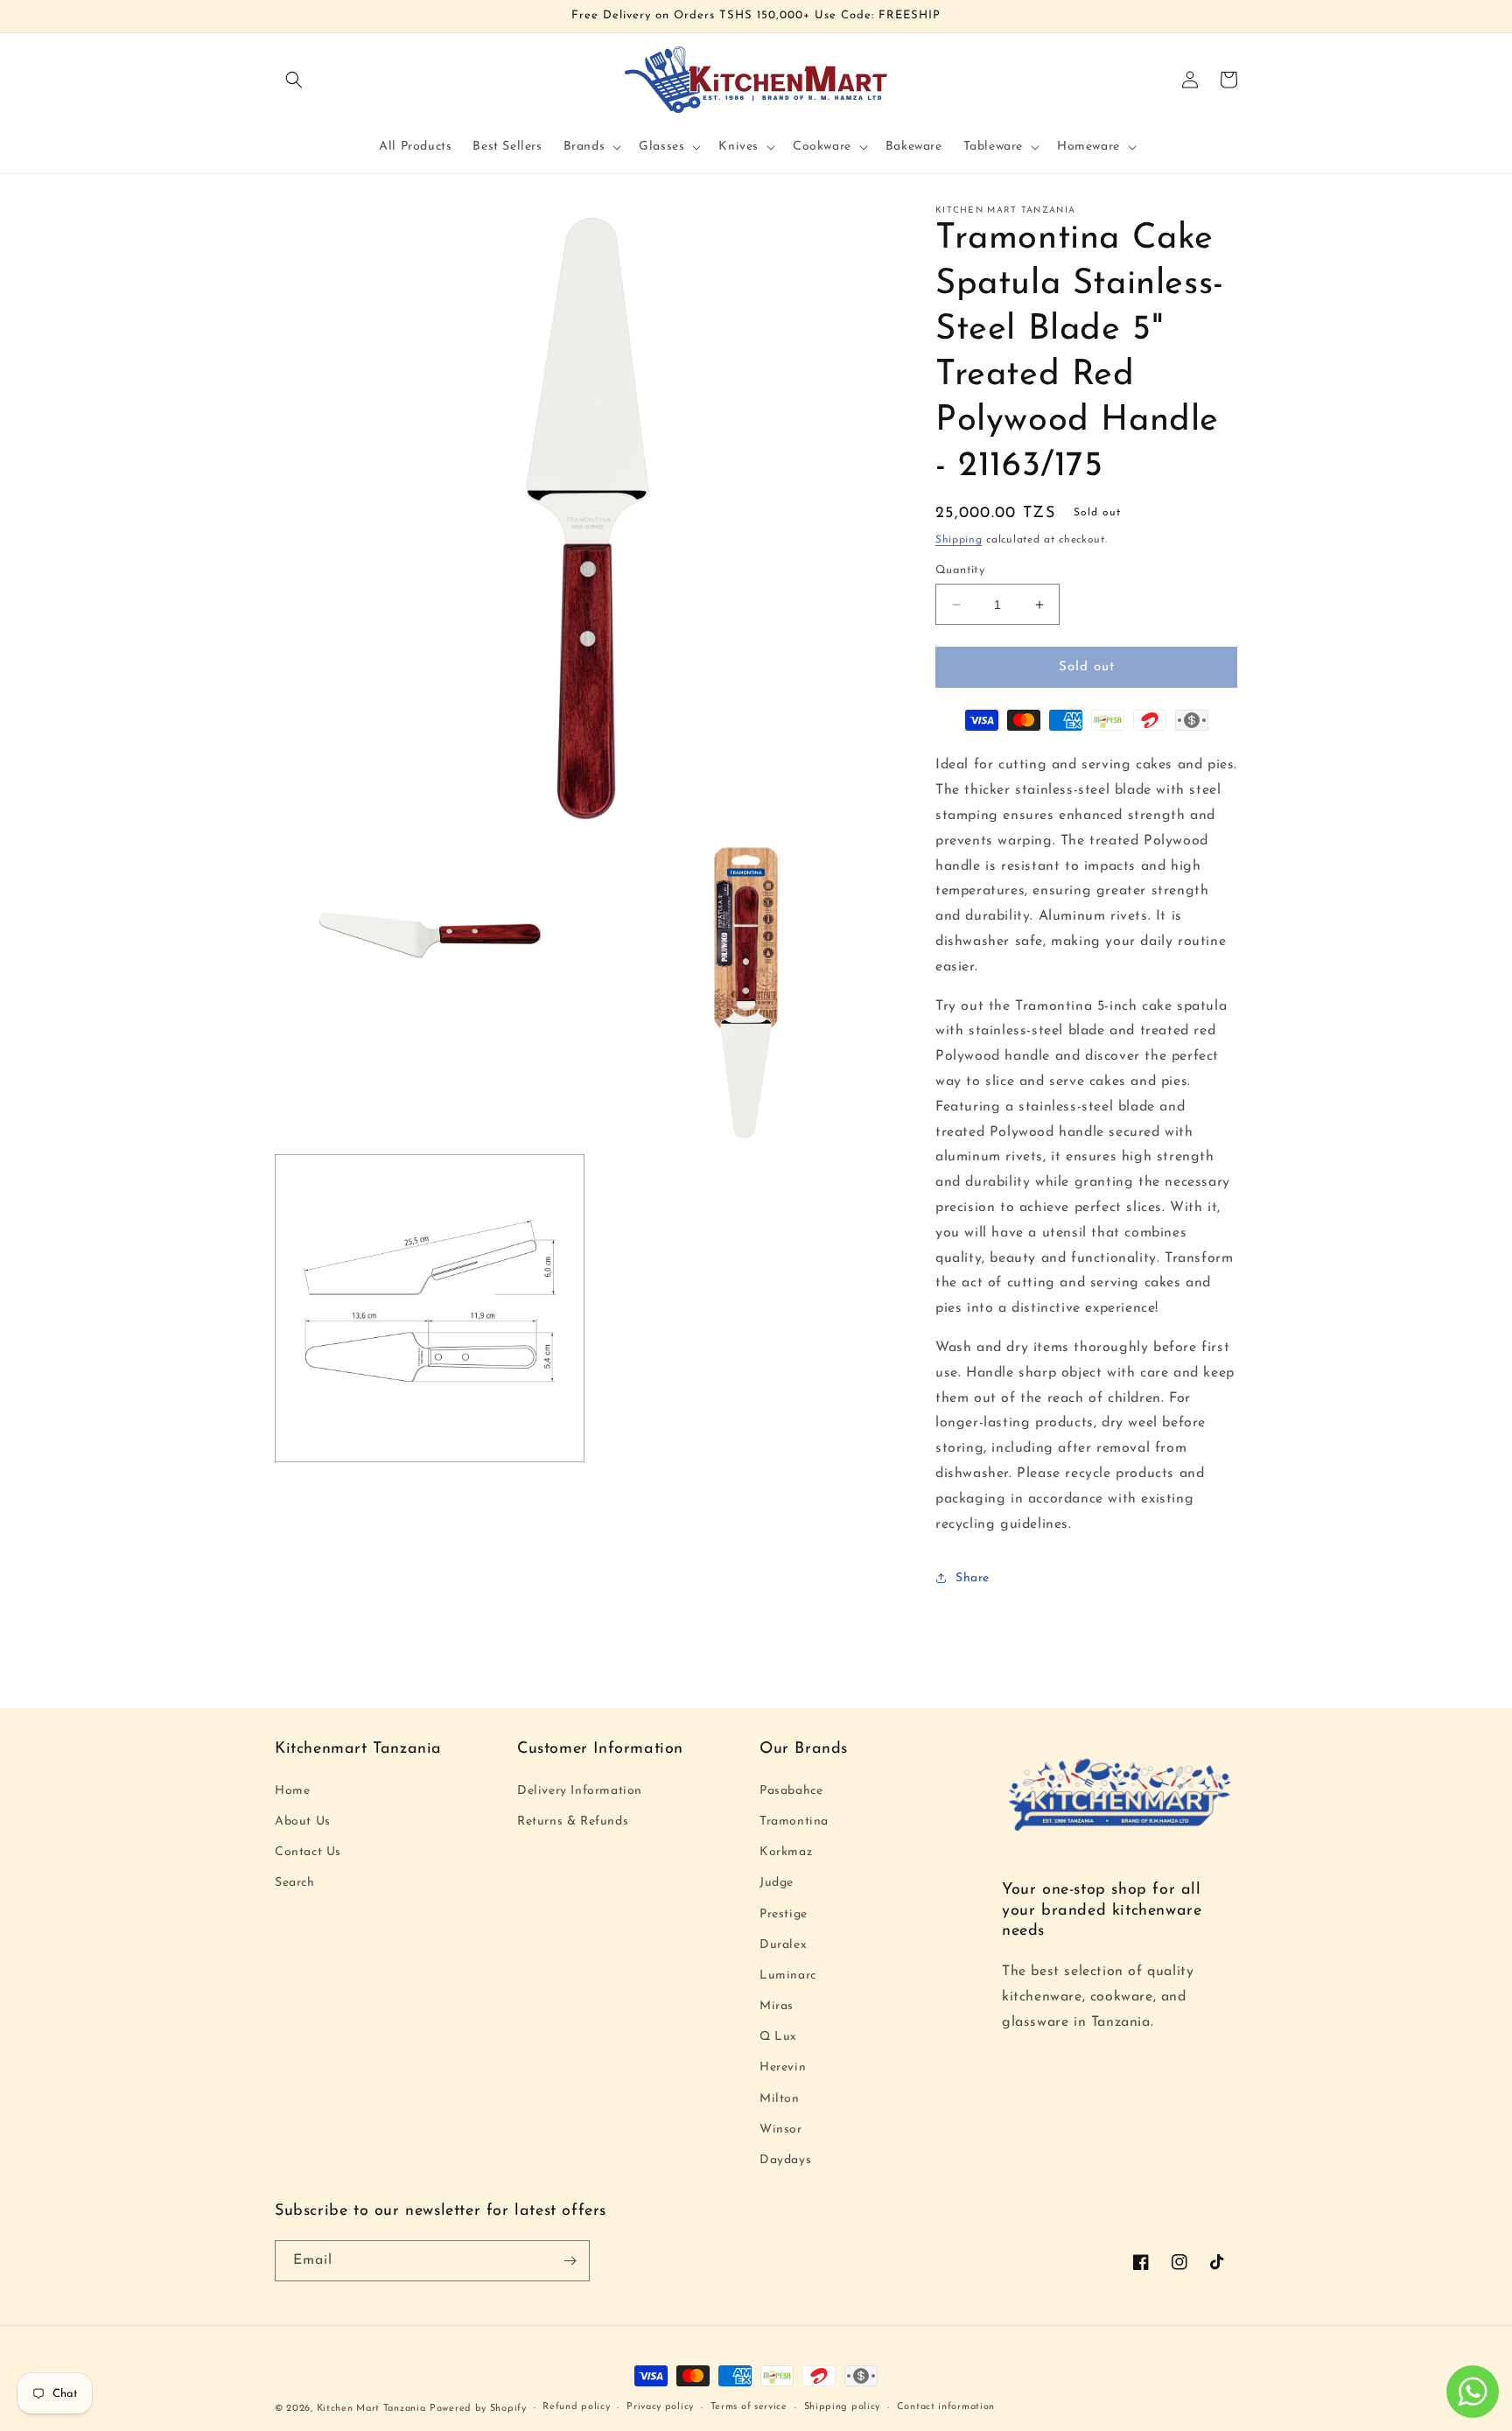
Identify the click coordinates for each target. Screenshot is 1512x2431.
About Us (303, 1821)
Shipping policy (843, 2407)
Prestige (784, 1914)
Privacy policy (660, 2407)
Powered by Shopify (478, 2409)
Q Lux (778, 2037)
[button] (294, 80)
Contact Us (308, 1852)
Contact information (946, 2407)
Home (292, 1791)
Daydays (785, 2160)
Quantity (960, 570)
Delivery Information (580, 1791)
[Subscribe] (570, 2261)
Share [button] (973, 1578)
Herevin (783, 2067)
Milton (780, 2099)
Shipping (959, 540)
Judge (777, 1883)
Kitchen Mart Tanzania (371, 2409)
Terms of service (749, 2407)
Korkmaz (786, 1852)
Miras (777, 2006)
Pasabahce (791, 1791)
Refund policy (576, 2407)
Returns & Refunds (573, 1821)
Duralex (783, 1945)
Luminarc (788, 1976)
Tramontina (794, 1821)
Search (295, 1883)
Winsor (781, 2130)
